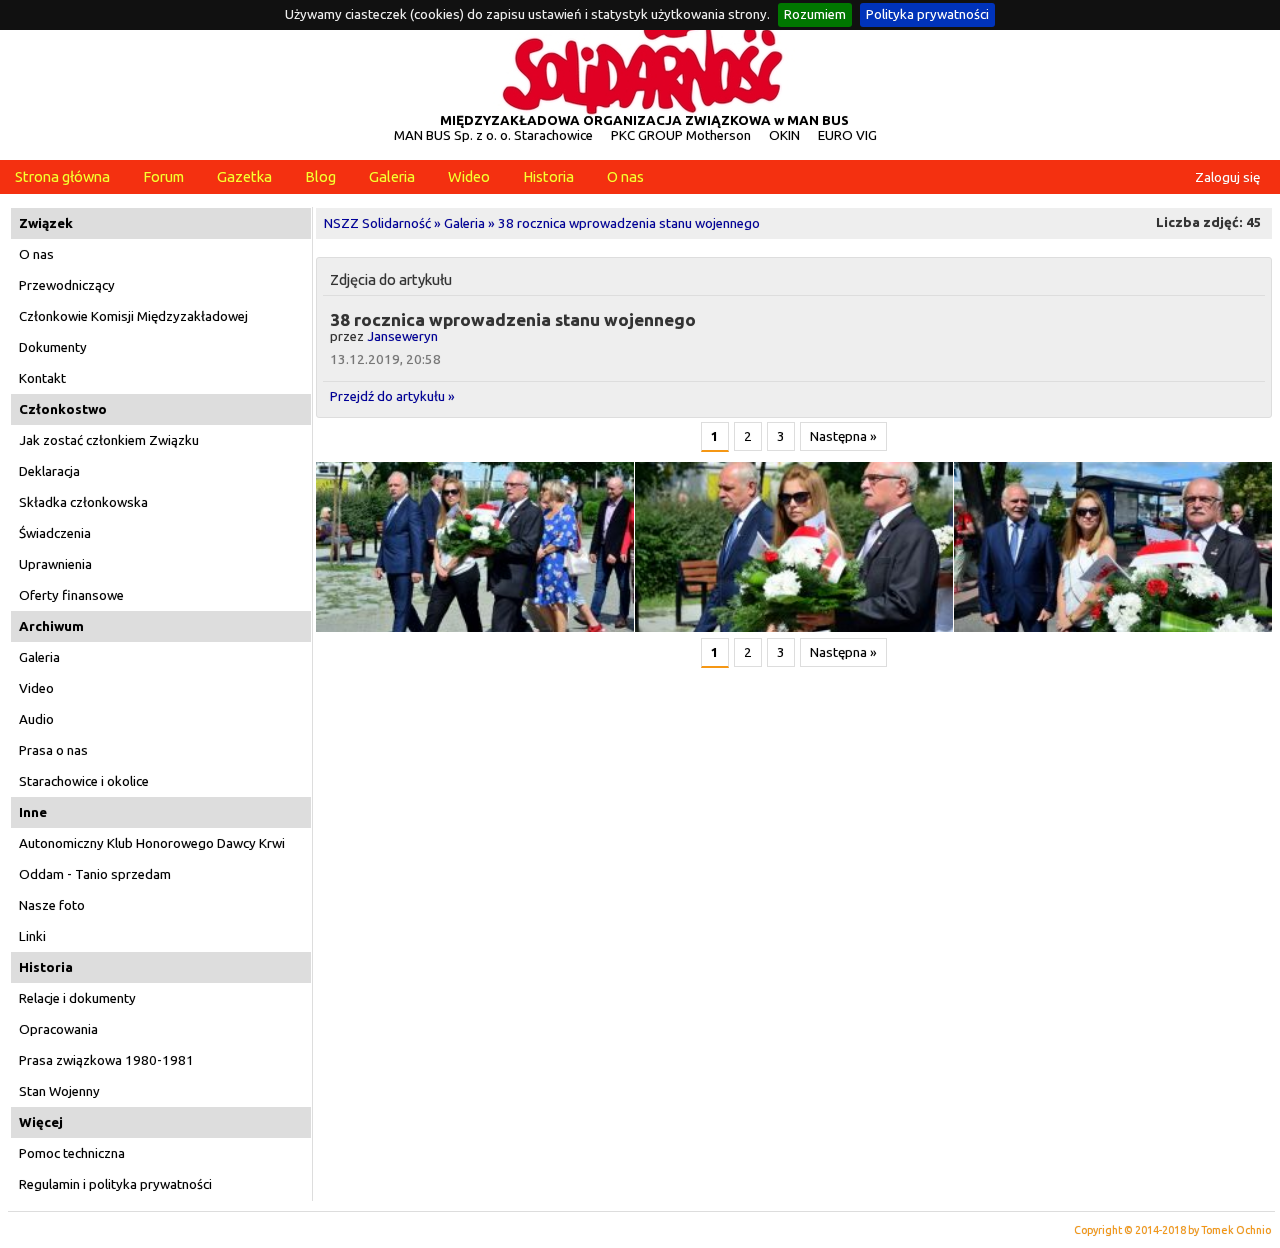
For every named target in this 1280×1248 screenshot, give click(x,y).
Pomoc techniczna (72, 1153)
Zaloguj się (1227, 177)
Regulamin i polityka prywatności (115, 1184)
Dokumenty (53, 347)
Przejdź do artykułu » (392, 396)
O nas (625, 176)
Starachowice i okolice (84, 781)
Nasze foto (52, 905)
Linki (32, 936)
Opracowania (58, 1029)
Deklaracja (49, 471)
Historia (548, 176)
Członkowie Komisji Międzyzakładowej (133, 316)
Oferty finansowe (71, 595)
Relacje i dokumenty (77, 998)
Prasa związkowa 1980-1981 (106, 1060)
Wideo (469, 176)
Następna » (843, 436)
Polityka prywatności (927, 14)
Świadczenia (55, 533)
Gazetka (244, 176)
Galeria (392, 176)
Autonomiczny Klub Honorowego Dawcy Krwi (152, 843)
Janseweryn (402, 336)
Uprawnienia (55, 564)
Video (36, 688)
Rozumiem (815, 14)
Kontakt (42, 378)
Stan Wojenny (59, 1091)
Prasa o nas (53, 750)
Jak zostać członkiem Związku (109, 440)
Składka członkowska (83, 502)
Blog (320, 176)
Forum (163, 176)
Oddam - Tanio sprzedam (95, 874)
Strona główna (62, 176)
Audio (36, 719)
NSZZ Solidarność (377, 223)
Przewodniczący (67, 285)
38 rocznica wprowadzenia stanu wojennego (629, 223)
